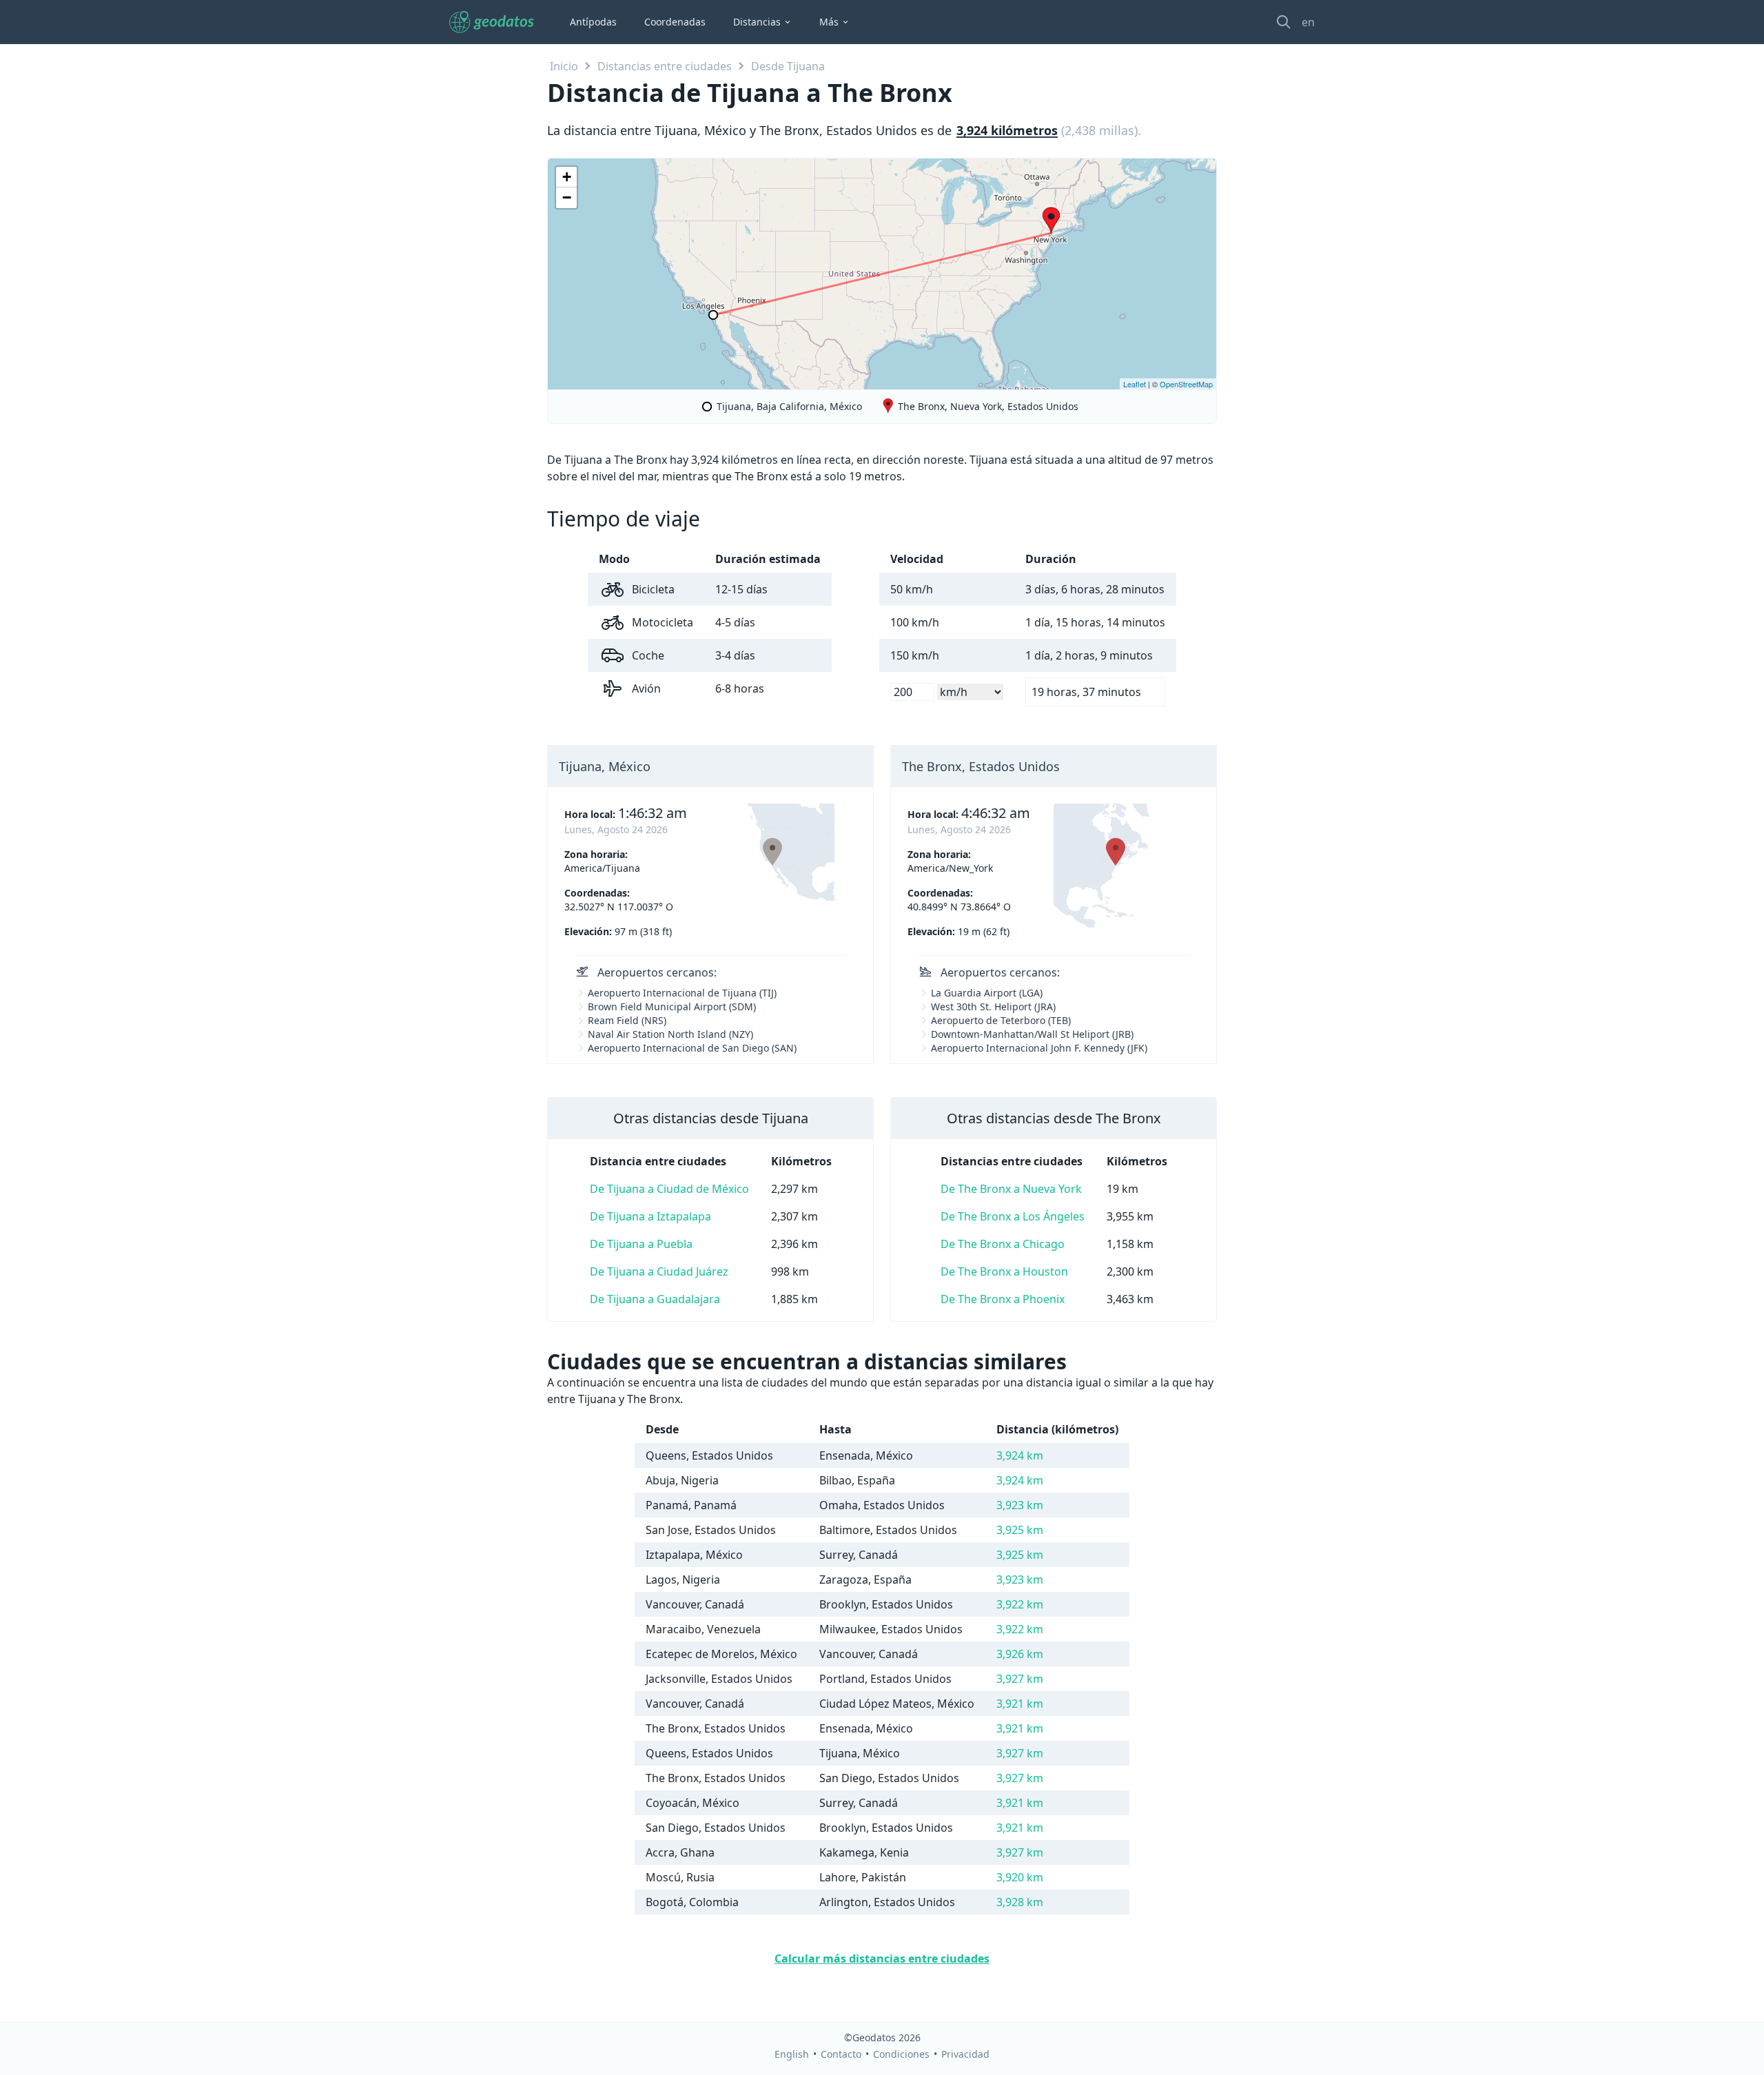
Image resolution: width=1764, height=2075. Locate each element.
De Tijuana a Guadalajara (655, 1299)
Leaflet (1135, 384)
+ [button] (567, 177)
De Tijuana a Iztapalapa (650, 1216)
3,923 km (1020, 1505)
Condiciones (901, 2054)
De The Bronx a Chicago (1003, 1244)
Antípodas (593, 22)
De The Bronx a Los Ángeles (1013, 1216)
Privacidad (965, 2054)
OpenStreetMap (1186, 384)
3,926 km (1020, 1654)
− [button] (567, 197)
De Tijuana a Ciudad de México (669, 1189)
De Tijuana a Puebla (641, 1244)
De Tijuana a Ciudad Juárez (659, 1271)
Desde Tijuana (788, 66)
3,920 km (1020, 1877)
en (1308, 22)
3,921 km (1020, 1704)
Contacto (841, 2054)
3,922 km (1020, 1604)
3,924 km (1020, 1455)
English (792, 2054)
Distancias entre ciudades (665, 66)
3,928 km (1020, 1902)
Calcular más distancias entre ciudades (882, 1959)
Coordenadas (675, 22)
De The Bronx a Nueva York (1011, 1189)
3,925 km (1020, 1530)
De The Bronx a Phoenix (1003, 1299)
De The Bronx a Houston (1004, 1271)
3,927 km (1020, 1679)
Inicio (564, 66)
